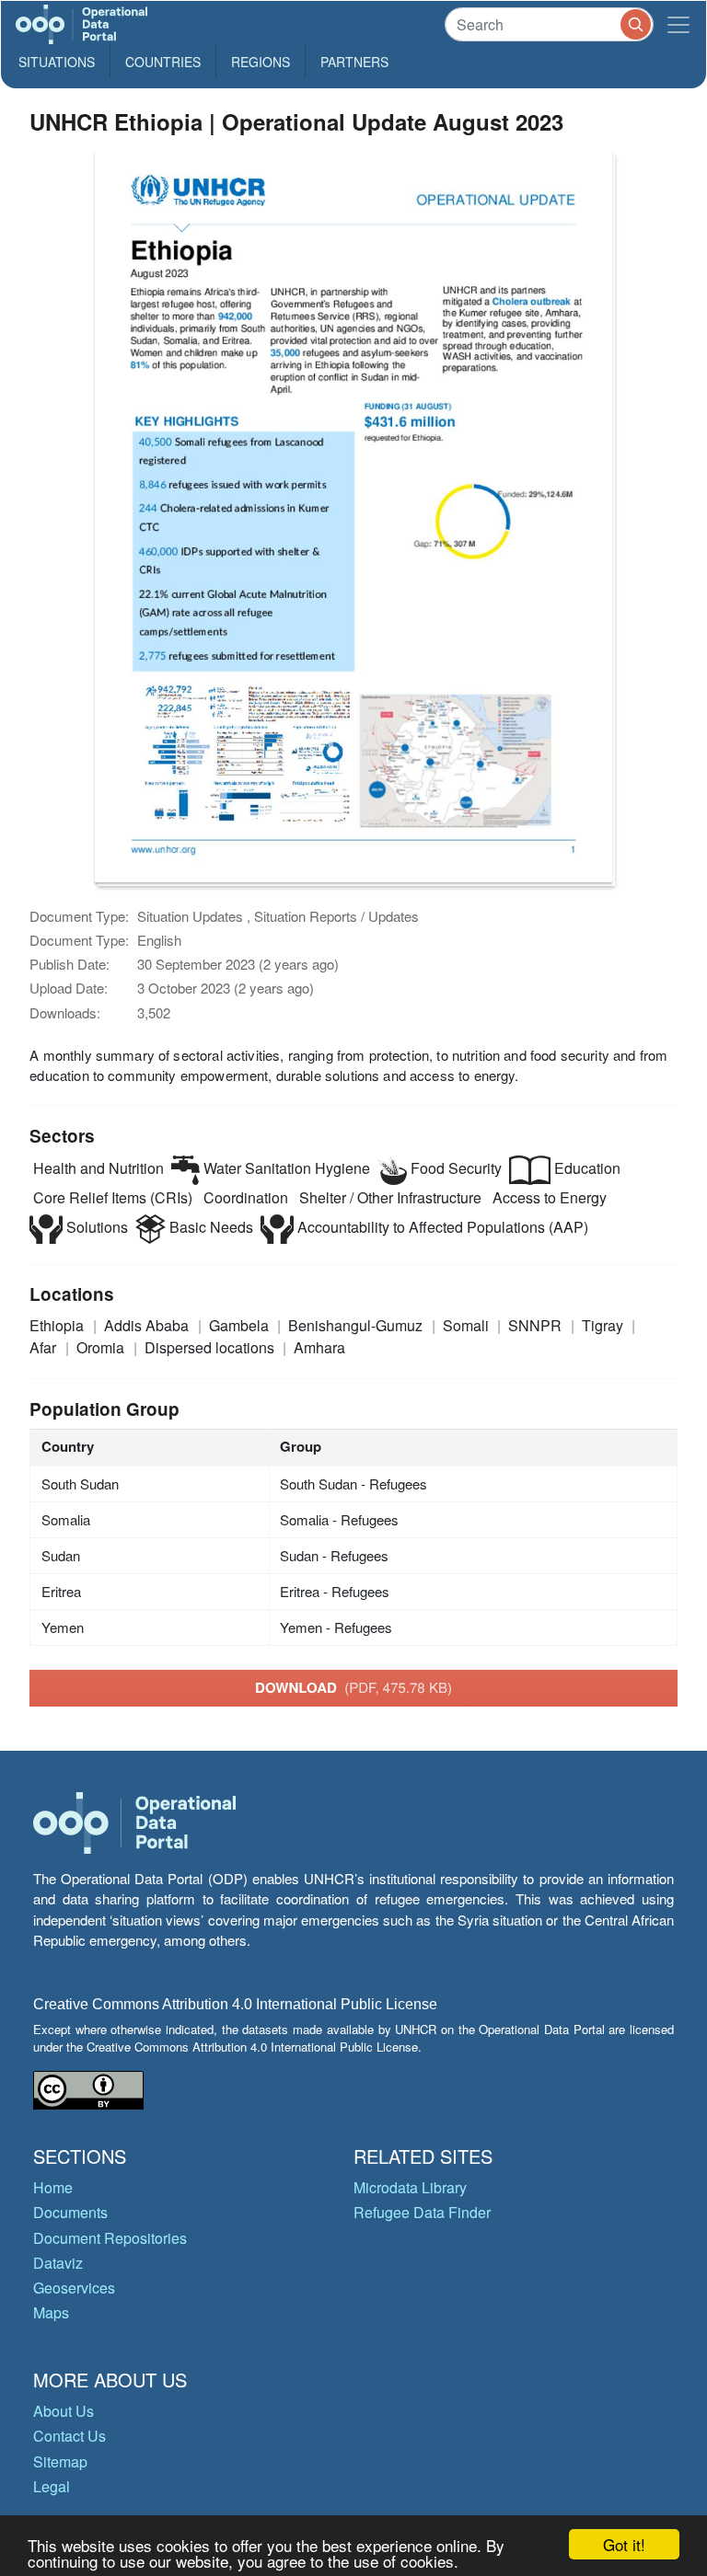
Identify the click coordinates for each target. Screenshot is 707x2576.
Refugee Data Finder (422, 2212)
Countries (163, 62)
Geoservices (74, 2288)
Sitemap (60, 2461)
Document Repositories (110, 2238)
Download (353, 1687)
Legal (52, 2486)
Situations (57, 62)
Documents (70, 2212)
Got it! (624, 2544)
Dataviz (58, 2263)
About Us (64, 2411)
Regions (261, 62)
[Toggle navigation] (678, 24)
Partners (354, 62)
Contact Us (70, 2436)
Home (53, 2187)
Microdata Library (410, 2187)
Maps (51, 2312)
